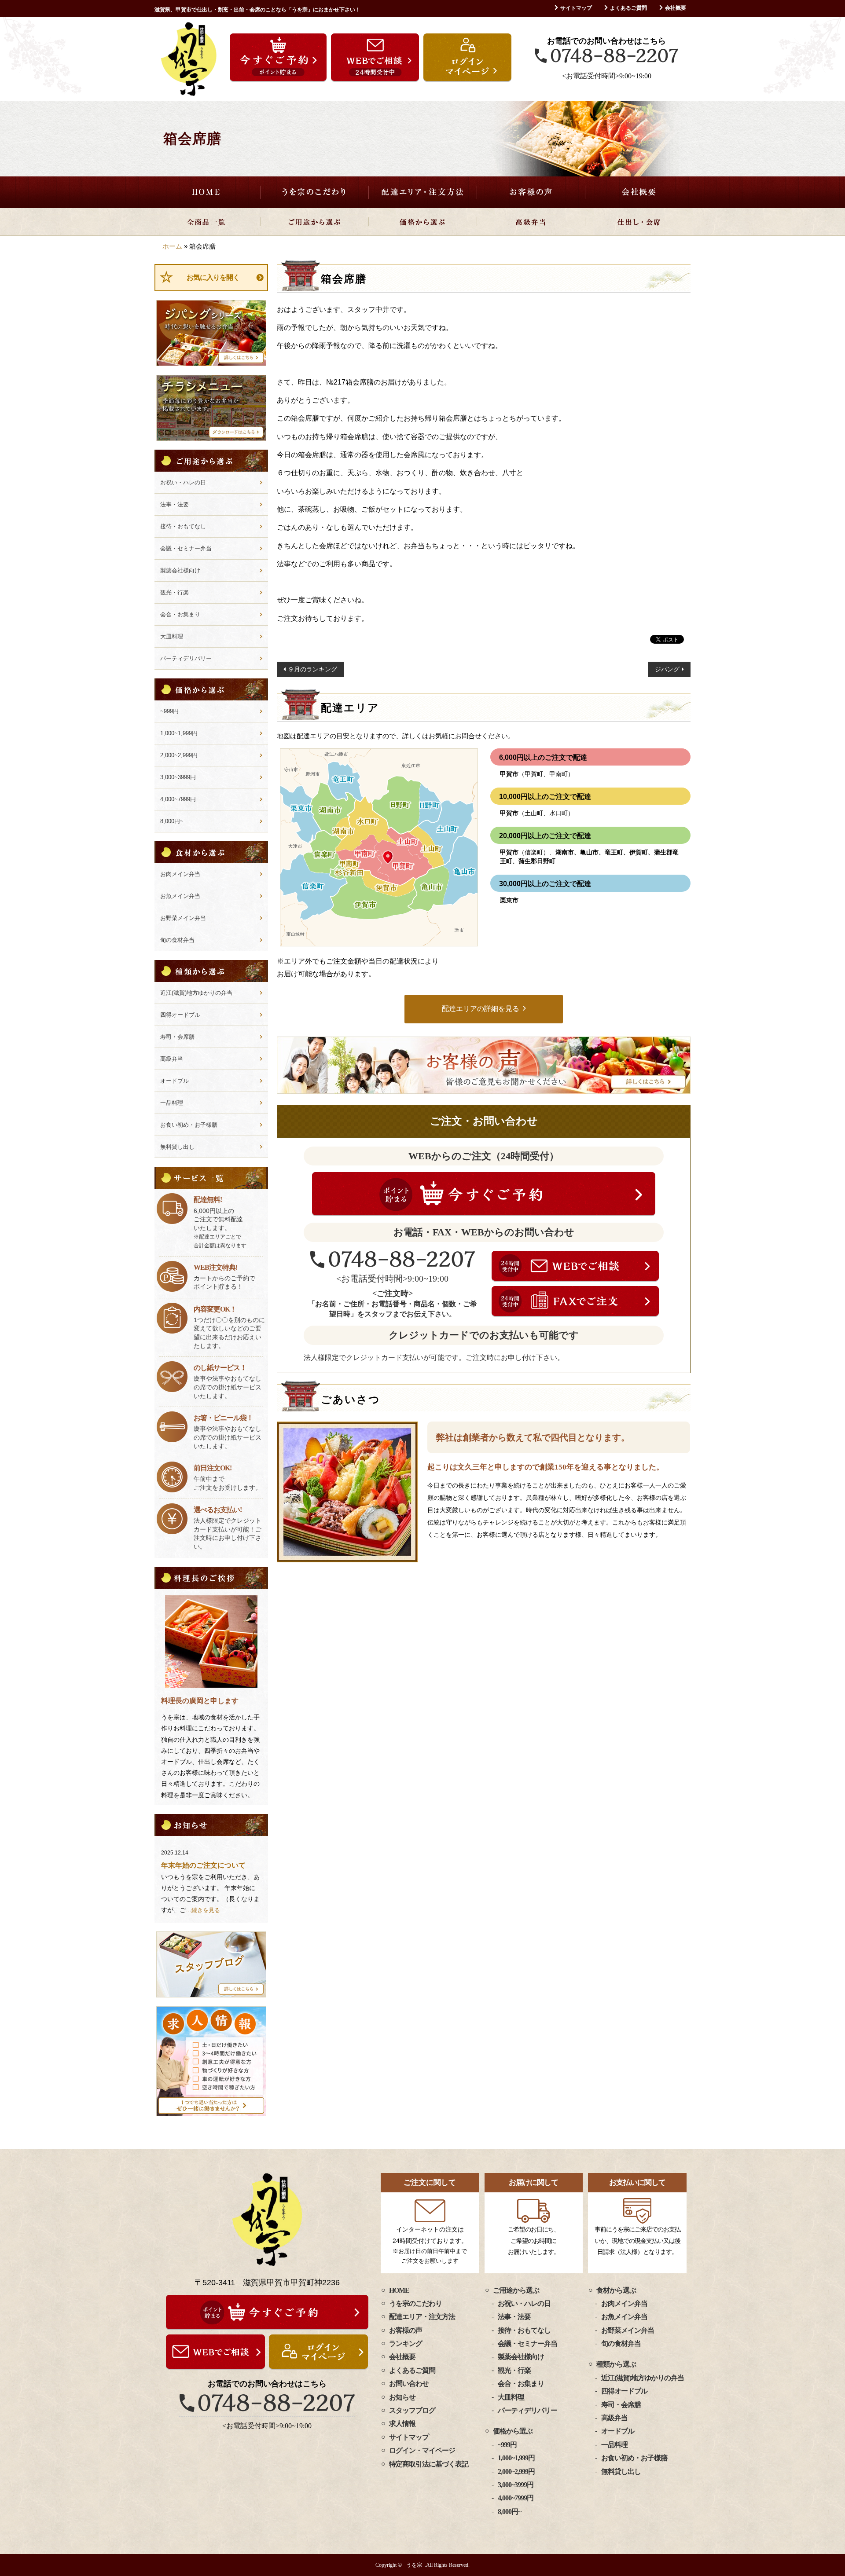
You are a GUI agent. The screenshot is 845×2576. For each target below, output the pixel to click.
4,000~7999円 (178, 799)
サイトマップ (576, 8)
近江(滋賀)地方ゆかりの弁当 (196, 993)
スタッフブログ (412, 2410)
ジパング (667, 669)
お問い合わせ (409, 2384)
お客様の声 (531, 192)
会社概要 (676, 8)
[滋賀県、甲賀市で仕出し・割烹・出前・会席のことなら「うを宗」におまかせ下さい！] (189, 59)
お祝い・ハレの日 (183, 482)
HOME (206, 192)
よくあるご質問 (628, 8)
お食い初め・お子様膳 (189, 1125)
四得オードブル (180, 1015)
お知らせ (402, 2397)
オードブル (175, 1081)
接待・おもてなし (183, 526)
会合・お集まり (180, 614)
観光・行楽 (175, 592)
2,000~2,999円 (179, 755)
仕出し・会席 (639, 222)
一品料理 (172, 1103)
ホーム (172, 246)
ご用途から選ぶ (314, 222)
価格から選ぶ (422, 222)
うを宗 (414, 2565)
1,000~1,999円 (179, 733)
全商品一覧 (206, 222)
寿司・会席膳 (177, 1037)
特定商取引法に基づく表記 (429, 2464)
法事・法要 (175, 504)
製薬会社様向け (180, 570)
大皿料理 (172, 636)
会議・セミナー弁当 (186, 548)
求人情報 (402, 2424)
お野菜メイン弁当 (183, 918)
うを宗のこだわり (314, 192)
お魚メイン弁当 (180, 896)
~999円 (169, 711)
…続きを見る (203, 1910)
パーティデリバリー (186, 658)
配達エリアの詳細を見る (481, 1009)
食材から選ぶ (616, 2290)
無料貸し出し (177, 1147)
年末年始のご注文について (203, 1865)
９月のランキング (312, 669)
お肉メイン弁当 (180, 874)
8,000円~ (172, 821)
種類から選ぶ (616, 2364)
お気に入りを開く (213, 277)
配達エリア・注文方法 (422, 192)
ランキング (406, 2343)
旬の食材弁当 (177, 940)
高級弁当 (531, 222)
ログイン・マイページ (422, 2450)
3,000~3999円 (178, 777)
